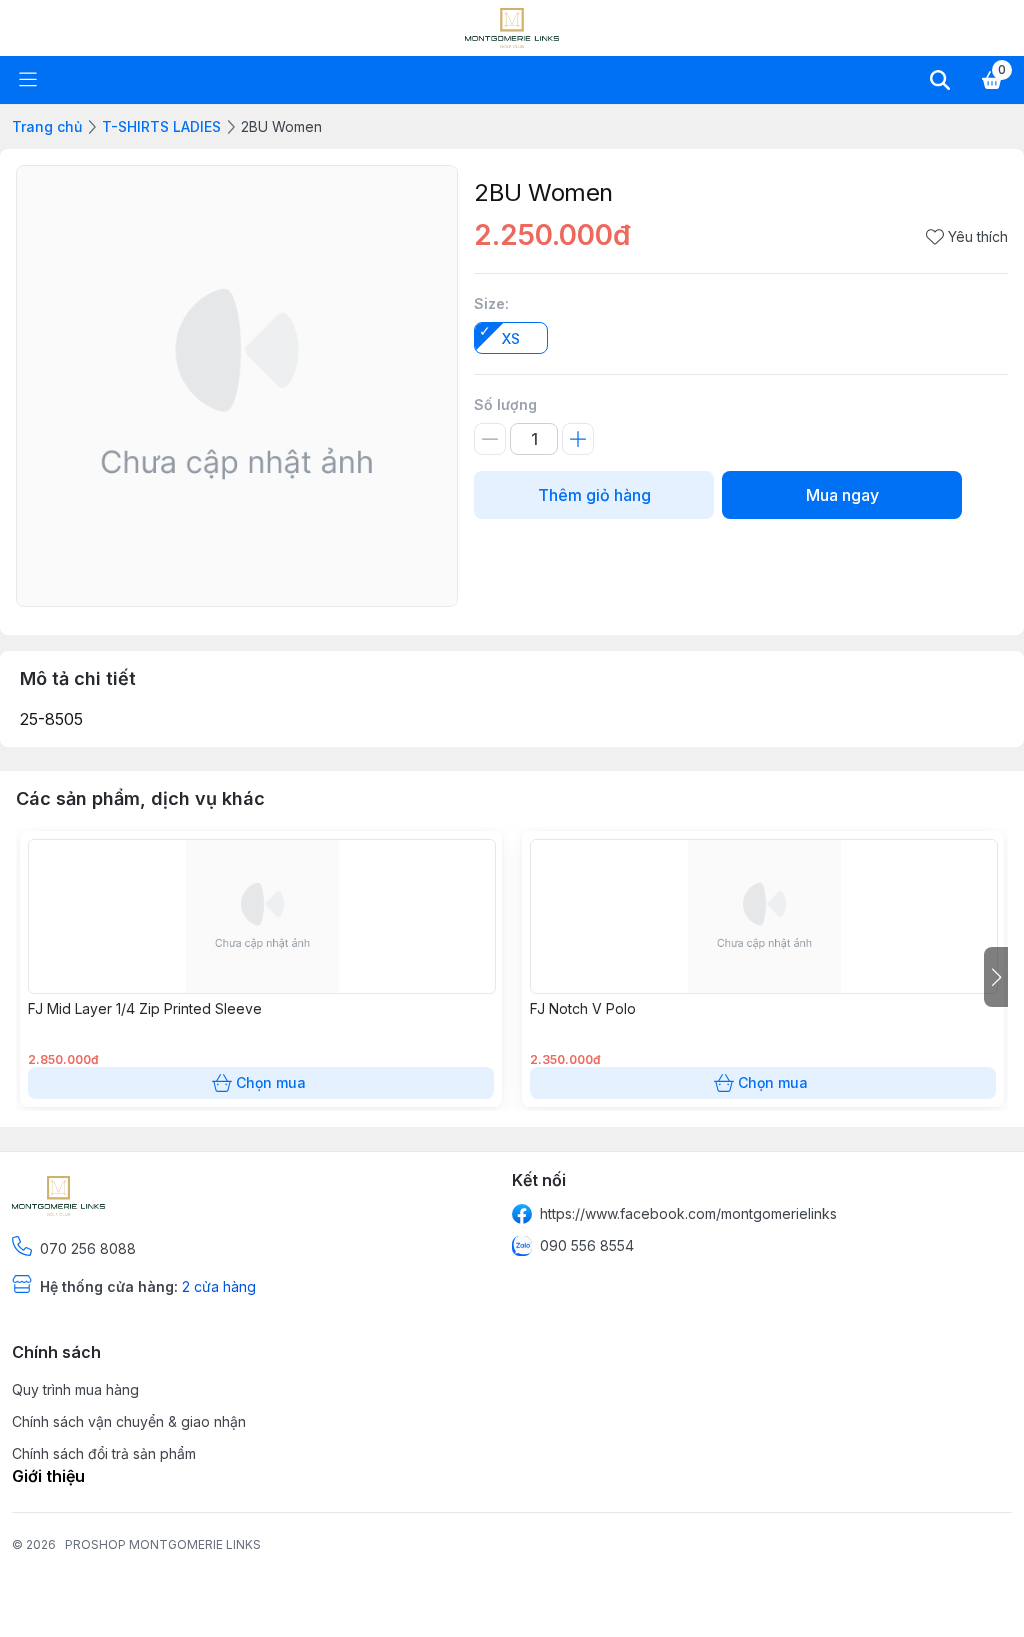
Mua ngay (842, 495)
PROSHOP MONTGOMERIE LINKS (163, 1544)
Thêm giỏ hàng (594, 495)
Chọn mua (271, 1082)
